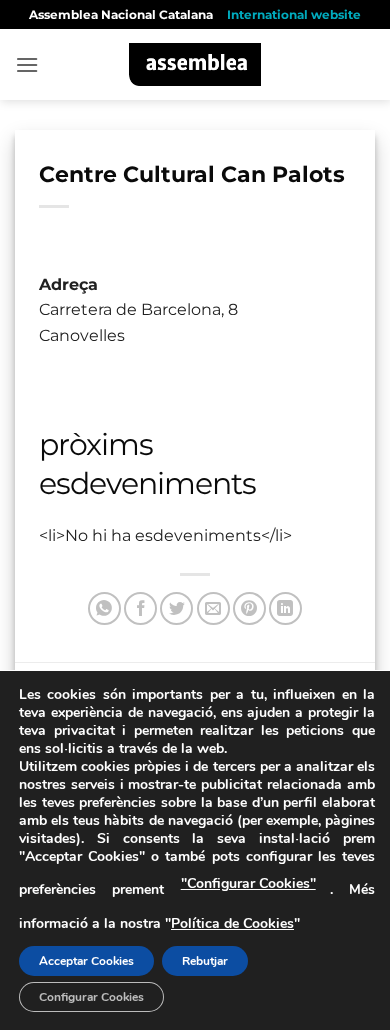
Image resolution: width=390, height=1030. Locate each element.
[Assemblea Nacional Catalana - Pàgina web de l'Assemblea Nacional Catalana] (195, 64)
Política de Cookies (232, 923)
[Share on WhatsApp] (104, 608)
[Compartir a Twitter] (176, 608)
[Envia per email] (213, 608)
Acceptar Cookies (86, 961)
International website (294, 14)
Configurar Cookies (91, 997)
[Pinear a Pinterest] (249, 608)
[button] (27, 64)
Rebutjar (205, 961)
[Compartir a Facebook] (140, 608)
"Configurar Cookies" (248, 883)
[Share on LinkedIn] (285, 608)
